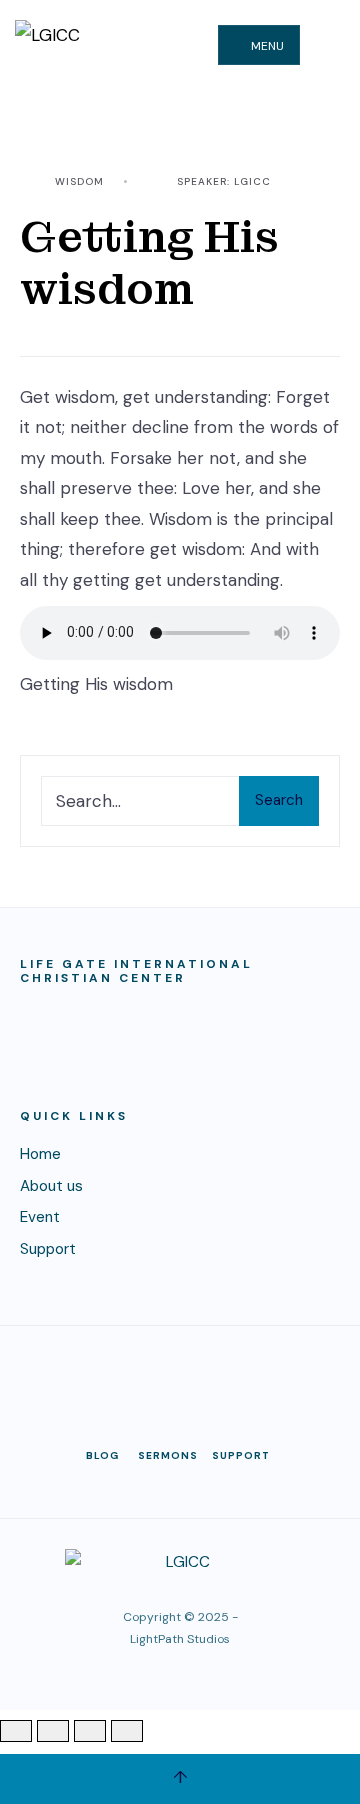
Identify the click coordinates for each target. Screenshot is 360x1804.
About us (51, 1186)
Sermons (168, 1455)
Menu (266, 46)
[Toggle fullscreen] (53, 1731)
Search (279, 800)
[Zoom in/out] (16, 1731)
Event (40, 1217)
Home (40, 1154)
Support (48, 1249)
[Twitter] (130, 1378)
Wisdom (79, 181)
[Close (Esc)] (127, 1731)
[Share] (90, 1731)
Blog (102, 1455)
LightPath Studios (180, 1639)
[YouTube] (180, 1378)
